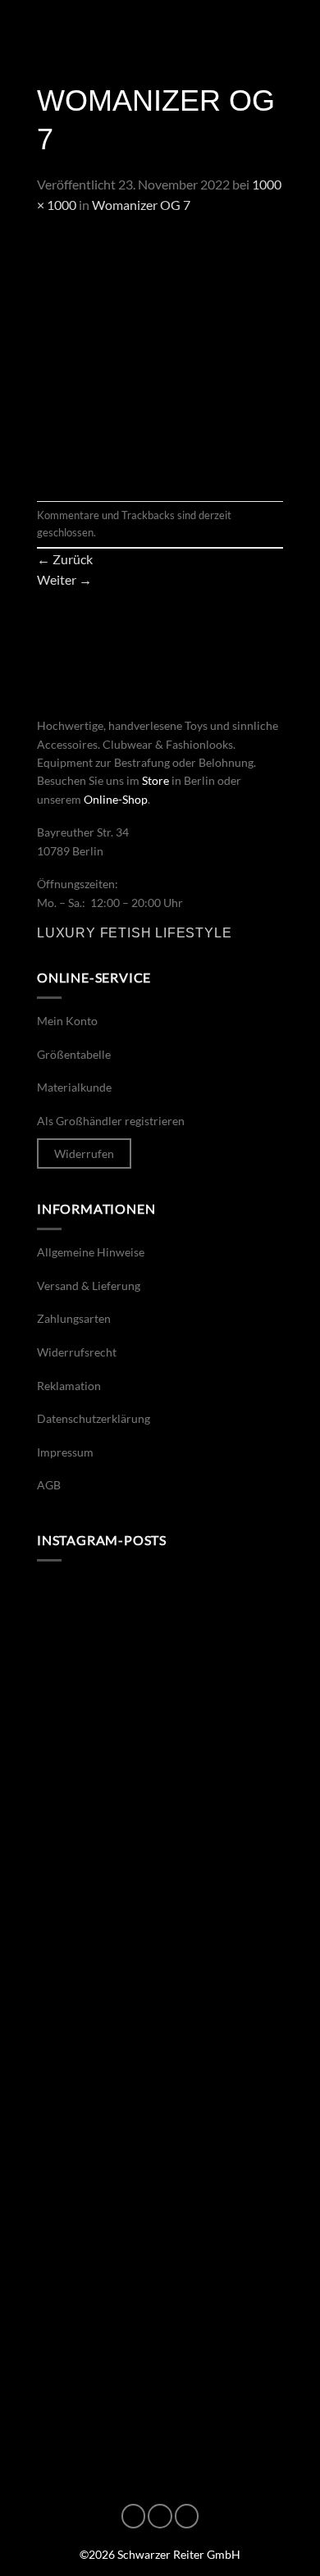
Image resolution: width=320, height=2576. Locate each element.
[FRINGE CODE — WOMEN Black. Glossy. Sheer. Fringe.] (160, 2237)
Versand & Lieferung (89, 1286)
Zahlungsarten (74, 1318)
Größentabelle (74, 1054)
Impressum (65, 1452)
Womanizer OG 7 (141, 205)
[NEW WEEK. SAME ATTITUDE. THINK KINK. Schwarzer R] (160, 1799)
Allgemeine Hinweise (91, 1252)
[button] (34, 28)
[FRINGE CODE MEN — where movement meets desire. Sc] (160, 2091)
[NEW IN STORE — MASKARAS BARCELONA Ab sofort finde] (160, 1945)
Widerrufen (84, 1154)
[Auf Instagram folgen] (160, 2516)
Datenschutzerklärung (94, 1418)
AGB (49, 1485)
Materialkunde (74, 1087)
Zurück (65, 559)
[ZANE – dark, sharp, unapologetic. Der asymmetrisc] (160, 1653)
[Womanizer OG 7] (160, 356)
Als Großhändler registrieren (111, 1121)
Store (155, 780)
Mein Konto (67, 1021)
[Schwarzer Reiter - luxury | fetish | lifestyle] (160, 29)
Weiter (64, 579)
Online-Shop (116, 799)
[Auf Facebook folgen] (134, 2516)
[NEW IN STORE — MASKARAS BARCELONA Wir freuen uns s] (160, 2383)
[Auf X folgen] (187, 2516)
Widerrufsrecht (77, 1352)
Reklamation (69, 1386)
